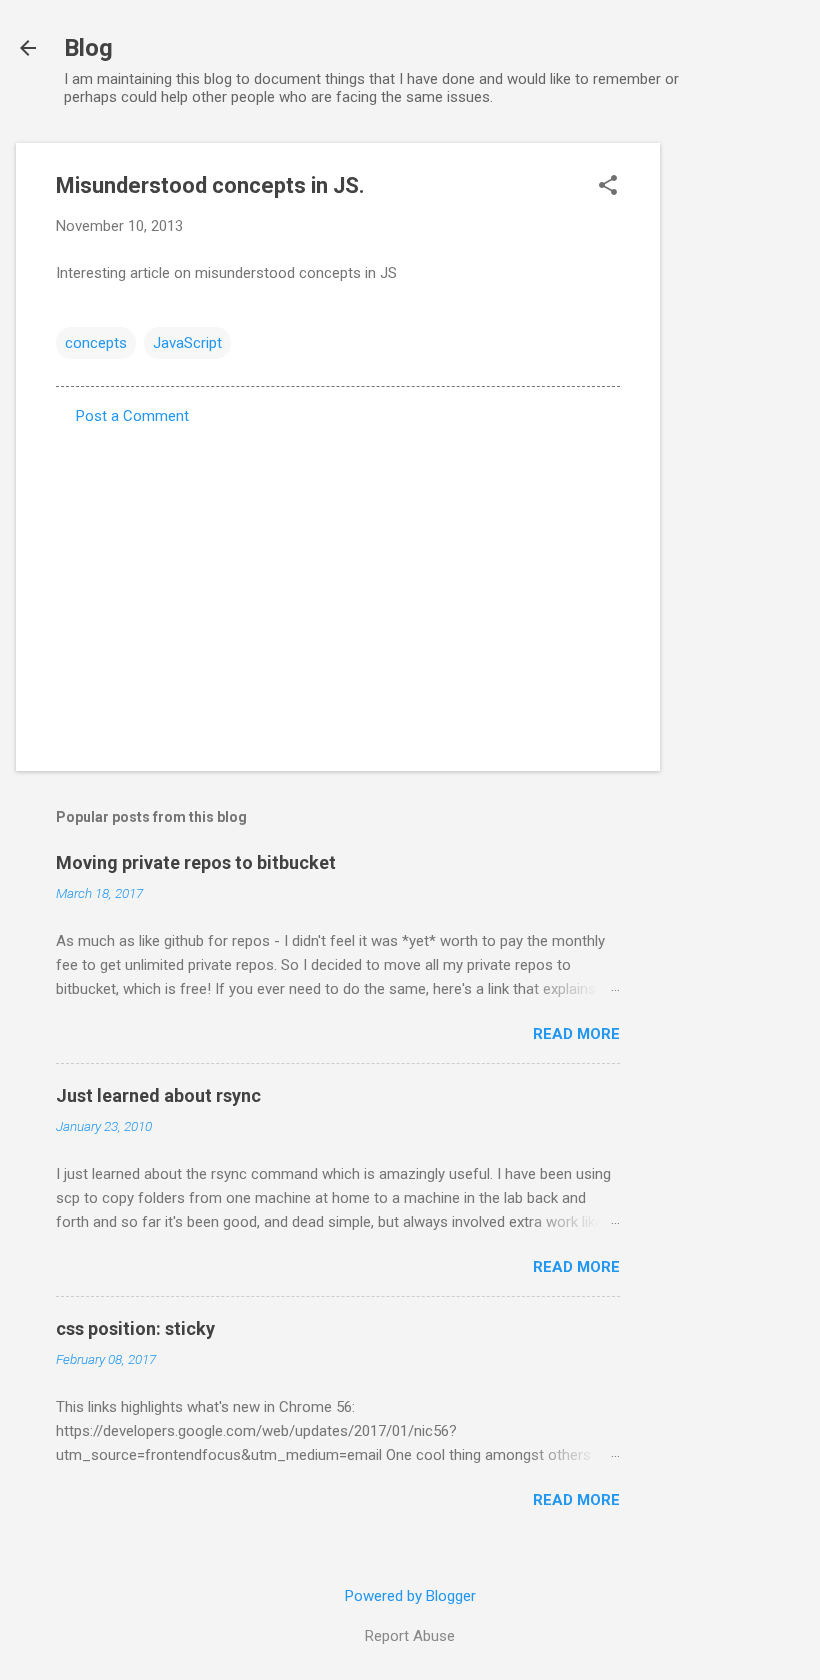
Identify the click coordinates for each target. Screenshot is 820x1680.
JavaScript (187, 343)
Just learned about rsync (158, 1095)
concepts (96, 343)
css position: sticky (135, 1328)
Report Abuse (410, 1636)
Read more (576, 1034)
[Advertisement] (740, 443)
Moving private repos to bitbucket (196, 862)
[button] (608, 187)
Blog (88, 48)
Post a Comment (132, 416)
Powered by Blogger (410, 1596)
